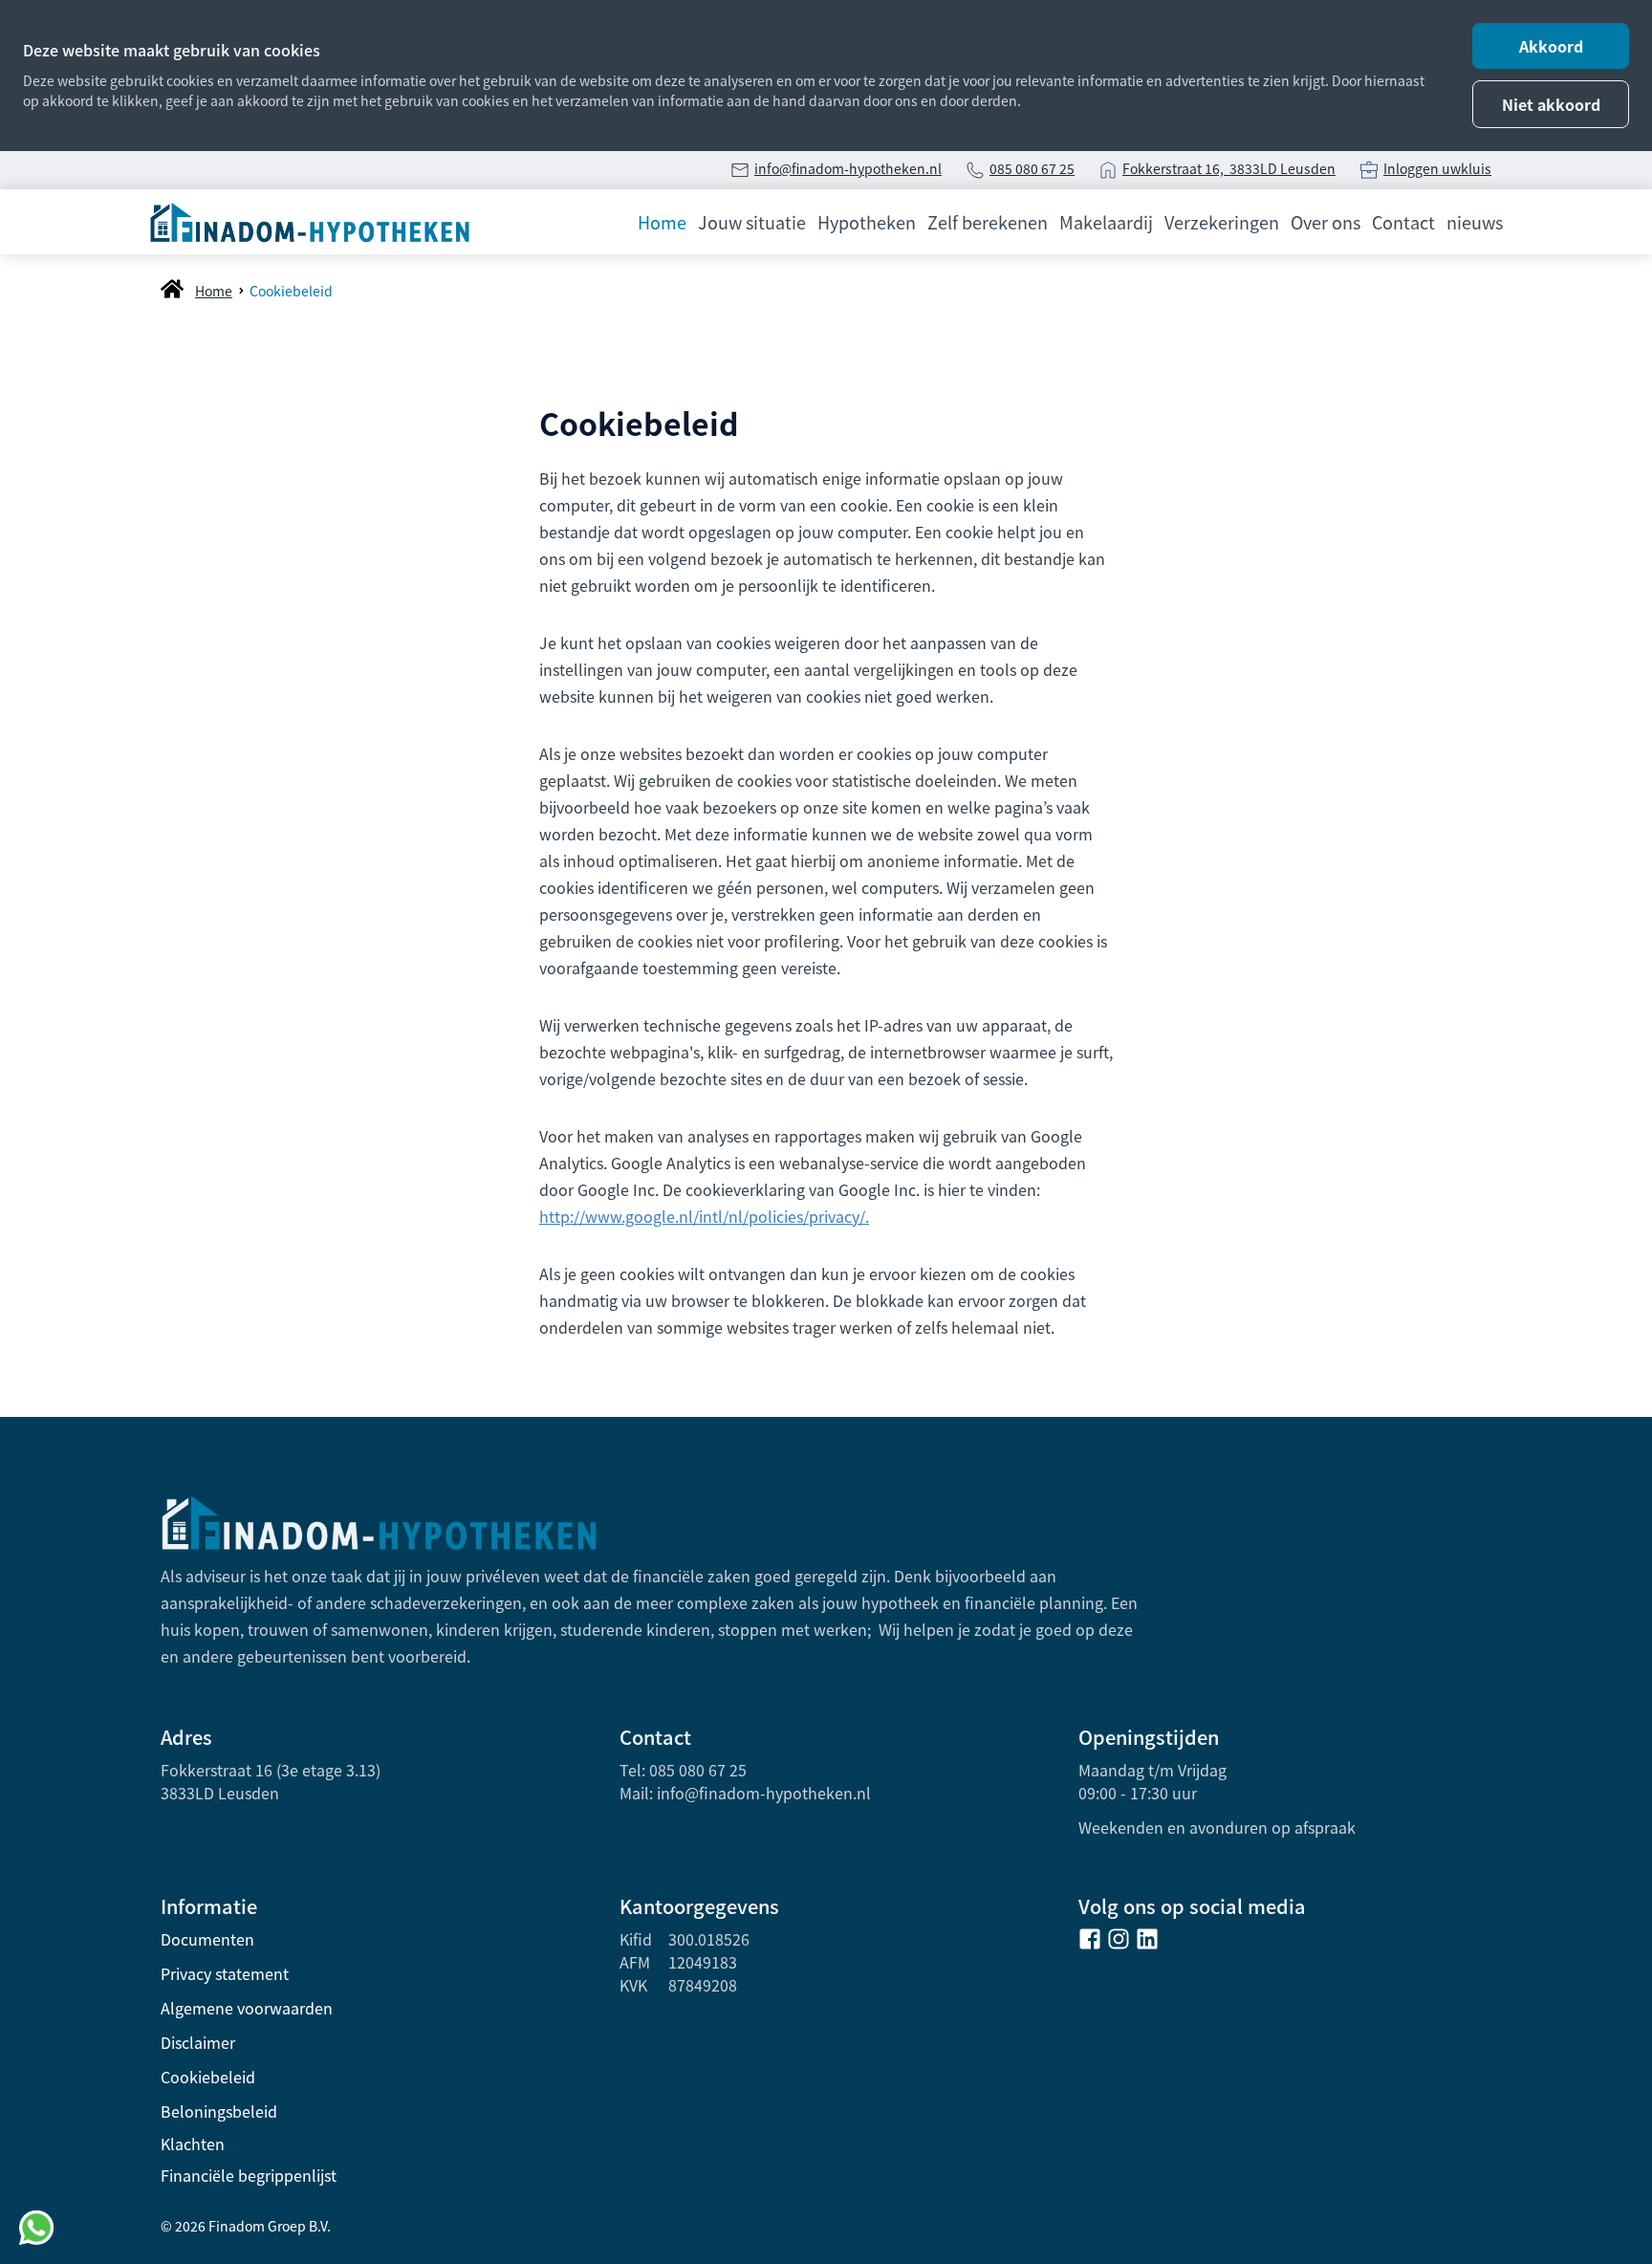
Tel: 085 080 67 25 (683, 1770)
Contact (1403, 222)
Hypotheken (867, 222)
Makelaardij (1106, 222)
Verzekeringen (1222, 222)
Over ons (1326, 222)
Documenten (207, 1939)
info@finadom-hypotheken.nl (848, 168)
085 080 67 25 (1032, 168)
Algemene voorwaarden (247, 2008)
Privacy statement (225, 1973)
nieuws (1475, 222)
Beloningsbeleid (219, 2111)
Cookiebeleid (208, 2077)
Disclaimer (198, 2042)
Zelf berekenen (988, 222)
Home (662, 222)
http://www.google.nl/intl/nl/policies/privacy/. (704, 1216)
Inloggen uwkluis (1437, 168)
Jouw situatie (752, 222)
